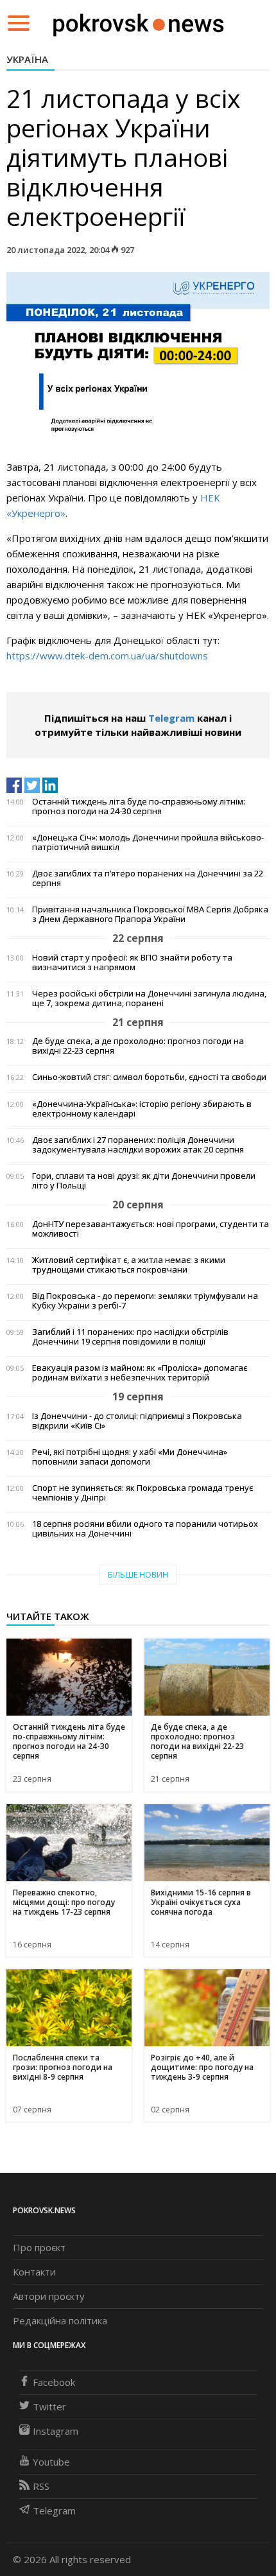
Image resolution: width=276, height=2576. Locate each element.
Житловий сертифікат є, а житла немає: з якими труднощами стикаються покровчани (129, 1265)
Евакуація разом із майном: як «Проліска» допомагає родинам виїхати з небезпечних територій (140, 1373)
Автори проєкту (49, 2296)
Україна (27, 59)
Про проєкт (39, 2247)
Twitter (49, 2406)
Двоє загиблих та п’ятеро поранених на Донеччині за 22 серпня (148, 878)
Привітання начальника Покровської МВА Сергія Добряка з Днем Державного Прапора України (150, 914)
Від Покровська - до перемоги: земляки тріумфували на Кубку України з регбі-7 (145, 1301)
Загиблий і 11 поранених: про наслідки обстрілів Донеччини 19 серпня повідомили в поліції (130, 1337)
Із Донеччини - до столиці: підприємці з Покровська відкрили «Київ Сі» (137, 1421)
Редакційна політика (60, 2320)
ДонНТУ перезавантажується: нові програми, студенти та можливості (151, 1229)
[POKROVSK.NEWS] (138, 22)
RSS (41, 2486)
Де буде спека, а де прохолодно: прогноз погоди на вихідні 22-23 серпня (138, 1046)
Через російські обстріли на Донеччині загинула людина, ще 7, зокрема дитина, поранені (149, 998)
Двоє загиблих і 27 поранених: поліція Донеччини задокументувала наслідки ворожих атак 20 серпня (138, 1145)
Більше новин (138, 1575)
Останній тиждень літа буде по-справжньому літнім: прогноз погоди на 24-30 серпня (139, 806)
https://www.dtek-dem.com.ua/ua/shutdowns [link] (107, 656)
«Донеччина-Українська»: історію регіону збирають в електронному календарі (142, 1109)
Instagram (56, 2431)
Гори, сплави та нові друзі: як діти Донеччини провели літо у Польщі (144, 1181)
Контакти (34, 2272)
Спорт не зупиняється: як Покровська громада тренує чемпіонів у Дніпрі (142, 1493)
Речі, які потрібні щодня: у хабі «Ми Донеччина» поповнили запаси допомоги (130, 1457)
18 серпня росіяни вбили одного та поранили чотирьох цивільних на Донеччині (145, 1529)
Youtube (51, 2462)
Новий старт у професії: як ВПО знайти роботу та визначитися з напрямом (132, 962)
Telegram (171, 718)
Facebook (54, 2382)
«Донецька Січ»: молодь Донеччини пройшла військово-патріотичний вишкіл (148, 842)
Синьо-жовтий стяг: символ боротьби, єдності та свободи (149, 1077)
